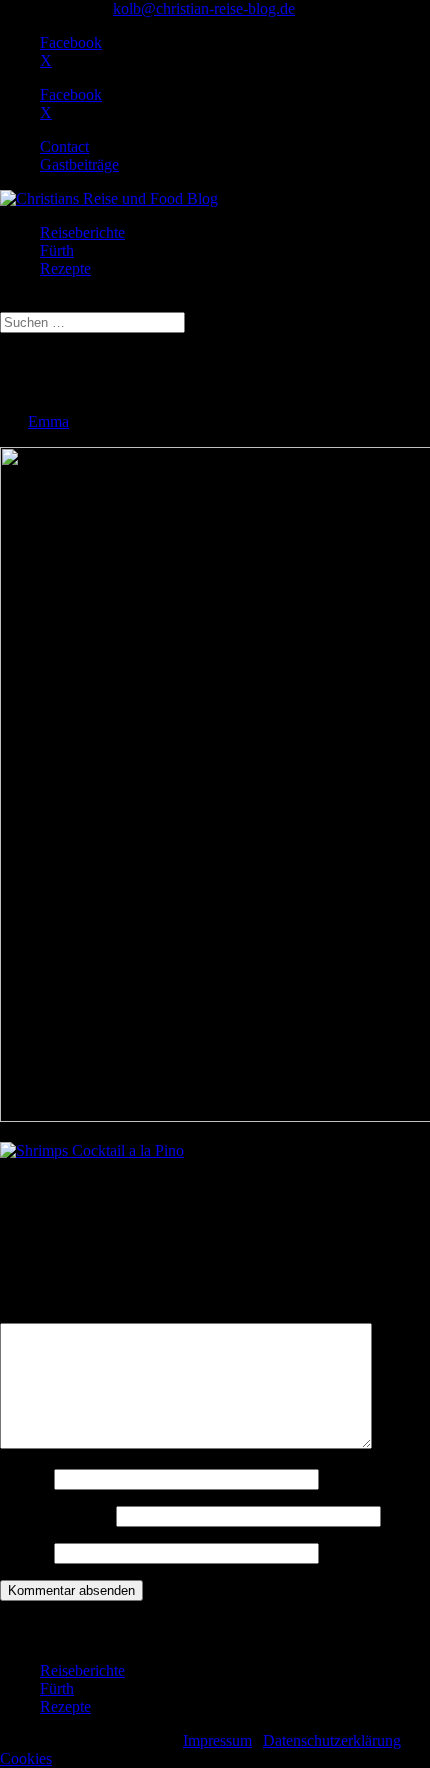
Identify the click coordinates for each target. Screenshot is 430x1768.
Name (25, 1478)
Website (25, 1552)
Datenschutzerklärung (332, 1740)
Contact (64, 146)
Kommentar (43, 1313)
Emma (48, 421)
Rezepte (65, 268)
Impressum (217, 1740)
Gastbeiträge (79, 164)
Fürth (57, 250)
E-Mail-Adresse (56, 1515)
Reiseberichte (82, 232)
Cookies (26, 1758)
